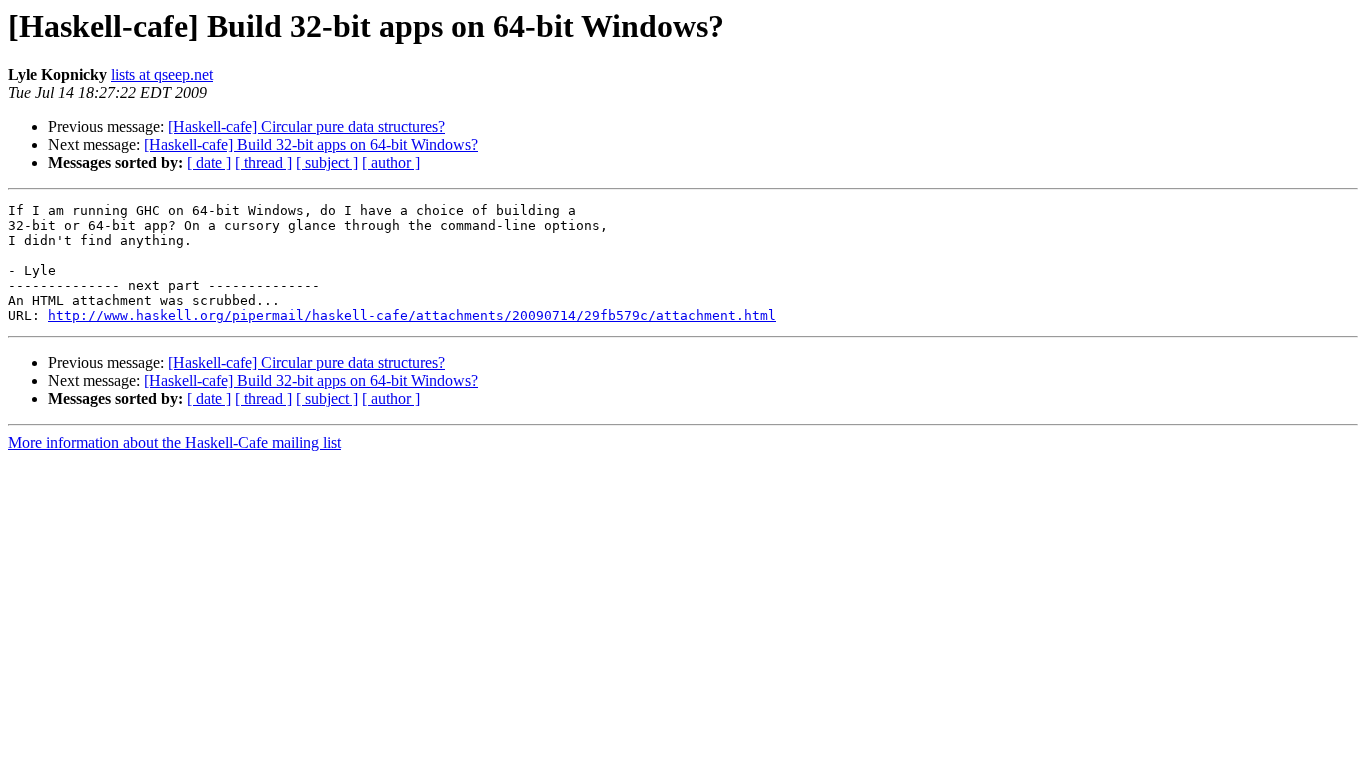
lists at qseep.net (162, 74)
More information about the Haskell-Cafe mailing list (174, 442)
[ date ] (209, 162)
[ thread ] (263, 162)
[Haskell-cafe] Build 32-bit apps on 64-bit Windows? (311, 144)
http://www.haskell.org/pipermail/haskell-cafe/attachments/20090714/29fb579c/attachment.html (412, 315)
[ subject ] (327, 162)
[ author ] (391, 162)
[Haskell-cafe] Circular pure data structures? (306, 126)
